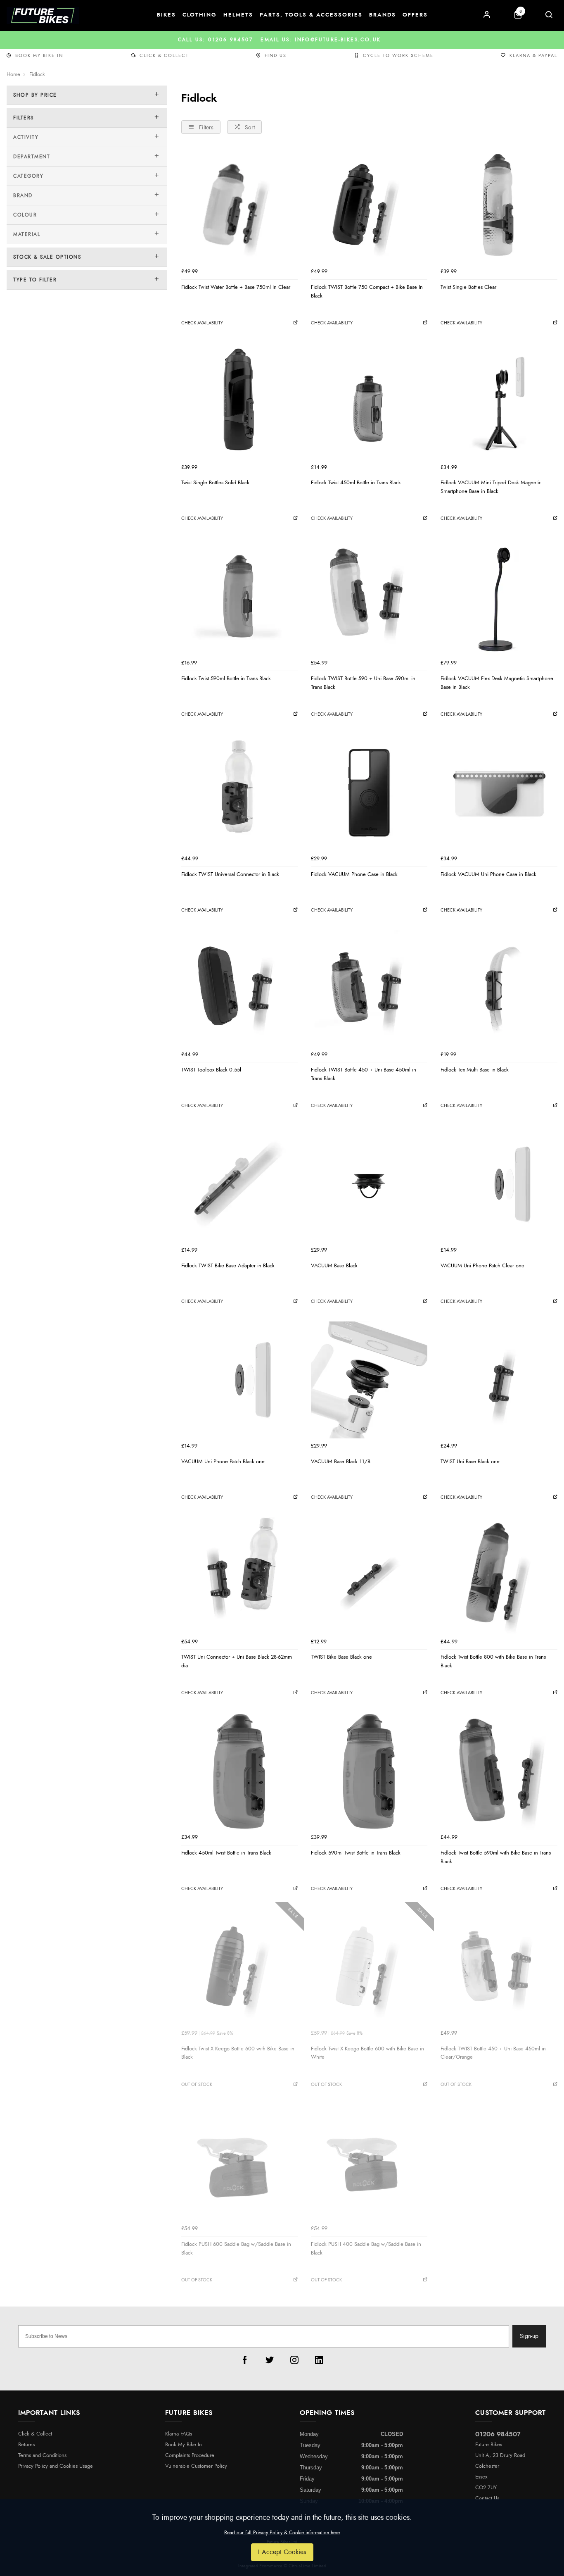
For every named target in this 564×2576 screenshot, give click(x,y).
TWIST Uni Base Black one (470, 1462)
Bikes (166, 15)
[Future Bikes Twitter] (270, 2360)
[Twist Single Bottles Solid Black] (239, 401)
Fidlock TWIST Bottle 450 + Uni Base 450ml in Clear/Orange (493, 2053)
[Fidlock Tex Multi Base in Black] (499, 988)
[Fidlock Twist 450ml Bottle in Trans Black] (369, 401)
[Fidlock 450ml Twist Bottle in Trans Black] (239, 1771)
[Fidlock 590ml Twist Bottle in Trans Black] (369, 1771)
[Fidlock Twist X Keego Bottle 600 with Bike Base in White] (369, 1967)
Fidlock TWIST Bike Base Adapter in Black (228, 1266)
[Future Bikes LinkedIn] (319, 2360)
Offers (415, 15)
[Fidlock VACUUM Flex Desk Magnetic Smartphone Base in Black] (499, 597)
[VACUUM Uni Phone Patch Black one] (239, 1380)
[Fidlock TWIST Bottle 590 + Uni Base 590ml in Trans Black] (369, 597)
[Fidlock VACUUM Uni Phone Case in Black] (499, 793)
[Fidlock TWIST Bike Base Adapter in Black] (239, 1184)
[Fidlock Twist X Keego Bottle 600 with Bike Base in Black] (239, 1967)
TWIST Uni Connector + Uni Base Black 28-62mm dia (237, 1661)
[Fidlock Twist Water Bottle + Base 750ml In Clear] (239, 205)
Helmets (238, 15)
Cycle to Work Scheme (398, 56)
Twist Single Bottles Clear (468, 287)
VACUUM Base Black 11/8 (341, 1462)
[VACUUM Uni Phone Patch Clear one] (499, 1184)
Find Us (276, 56)
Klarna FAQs (179, 2434)
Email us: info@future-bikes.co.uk (282, 40)
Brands (383, 15)
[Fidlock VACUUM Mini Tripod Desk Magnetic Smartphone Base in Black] (499, 401)
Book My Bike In (39, 56)
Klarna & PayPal (533, 56)
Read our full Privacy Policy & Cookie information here (282, 2533)
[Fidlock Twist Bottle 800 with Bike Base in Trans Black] (499, 1576)
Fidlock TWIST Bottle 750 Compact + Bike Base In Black (367, 292)
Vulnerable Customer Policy (196, 2466)
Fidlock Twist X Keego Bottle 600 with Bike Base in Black (238, 2053)
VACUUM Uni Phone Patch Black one (223, 1462)
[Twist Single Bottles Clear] (499, 205)
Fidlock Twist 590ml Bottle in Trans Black (226, 679)
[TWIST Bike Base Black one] (369, 1576)
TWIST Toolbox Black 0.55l (211, 1070)
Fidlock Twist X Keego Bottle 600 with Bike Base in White (367, 2053)
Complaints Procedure (190, 2456)
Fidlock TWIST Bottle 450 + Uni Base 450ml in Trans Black (364, 1074)
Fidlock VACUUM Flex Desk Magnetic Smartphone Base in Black (497, 683)
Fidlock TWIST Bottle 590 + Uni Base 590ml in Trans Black (363, 683)
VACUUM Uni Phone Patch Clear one (482, 1266)
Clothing (200, 15)
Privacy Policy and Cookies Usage (56, 2466)
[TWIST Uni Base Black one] (499, 1380)
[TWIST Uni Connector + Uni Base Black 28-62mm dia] (239, 1576)
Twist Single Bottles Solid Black (215, 483)
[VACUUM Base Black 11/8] (369, 1380)
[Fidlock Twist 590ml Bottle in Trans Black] (239, 597)
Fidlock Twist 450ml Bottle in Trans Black (356, 483)
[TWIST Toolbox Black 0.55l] (239, 988)
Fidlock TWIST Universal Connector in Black (230, 874)
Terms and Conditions (42, 2456)
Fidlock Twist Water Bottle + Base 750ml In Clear (236, 287)
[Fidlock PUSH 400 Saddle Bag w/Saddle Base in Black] (369, 2163)
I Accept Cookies (282, 2552)
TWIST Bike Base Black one (341, 1657)
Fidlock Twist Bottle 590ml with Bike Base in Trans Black (496, 1857)
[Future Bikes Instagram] (294, 2360)
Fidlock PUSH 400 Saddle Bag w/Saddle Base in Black (366, 2249)
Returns (26, 2445)
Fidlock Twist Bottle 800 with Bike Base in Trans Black (493, 1661)
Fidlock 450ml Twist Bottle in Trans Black (226, 1853)
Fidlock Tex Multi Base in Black (475, 1070)
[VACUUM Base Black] (369, 1184)
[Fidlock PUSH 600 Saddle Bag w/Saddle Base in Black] (239, 2163)
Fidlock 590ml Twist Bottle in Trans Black (356, 1853)
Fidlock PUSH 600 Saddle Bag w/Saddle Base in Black (236, 2249)
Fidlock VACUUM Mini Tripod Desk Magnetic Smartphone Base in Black (491, 487)
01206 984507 (498, 2434)
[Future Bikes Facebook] (245, 2360)
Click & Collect (164, 56)
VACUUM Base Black (334, 1266)
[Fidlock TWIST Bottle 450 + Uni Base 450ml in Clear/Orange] (499, 1967)
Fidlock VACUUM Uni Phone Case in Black (488, 874)
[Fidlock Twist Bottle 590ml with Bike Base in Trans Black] (499, 1771)
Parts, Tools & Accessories (311, 15)
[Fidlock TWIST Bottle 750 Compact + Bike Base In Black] (369, 205)
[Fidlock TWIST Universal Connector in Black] (239, 793)
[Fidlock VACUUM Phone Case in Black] (369, 793)
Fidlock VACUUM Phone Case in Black (354, 874)
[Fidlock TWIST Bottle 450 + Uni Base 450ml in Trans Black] (369, 988)
